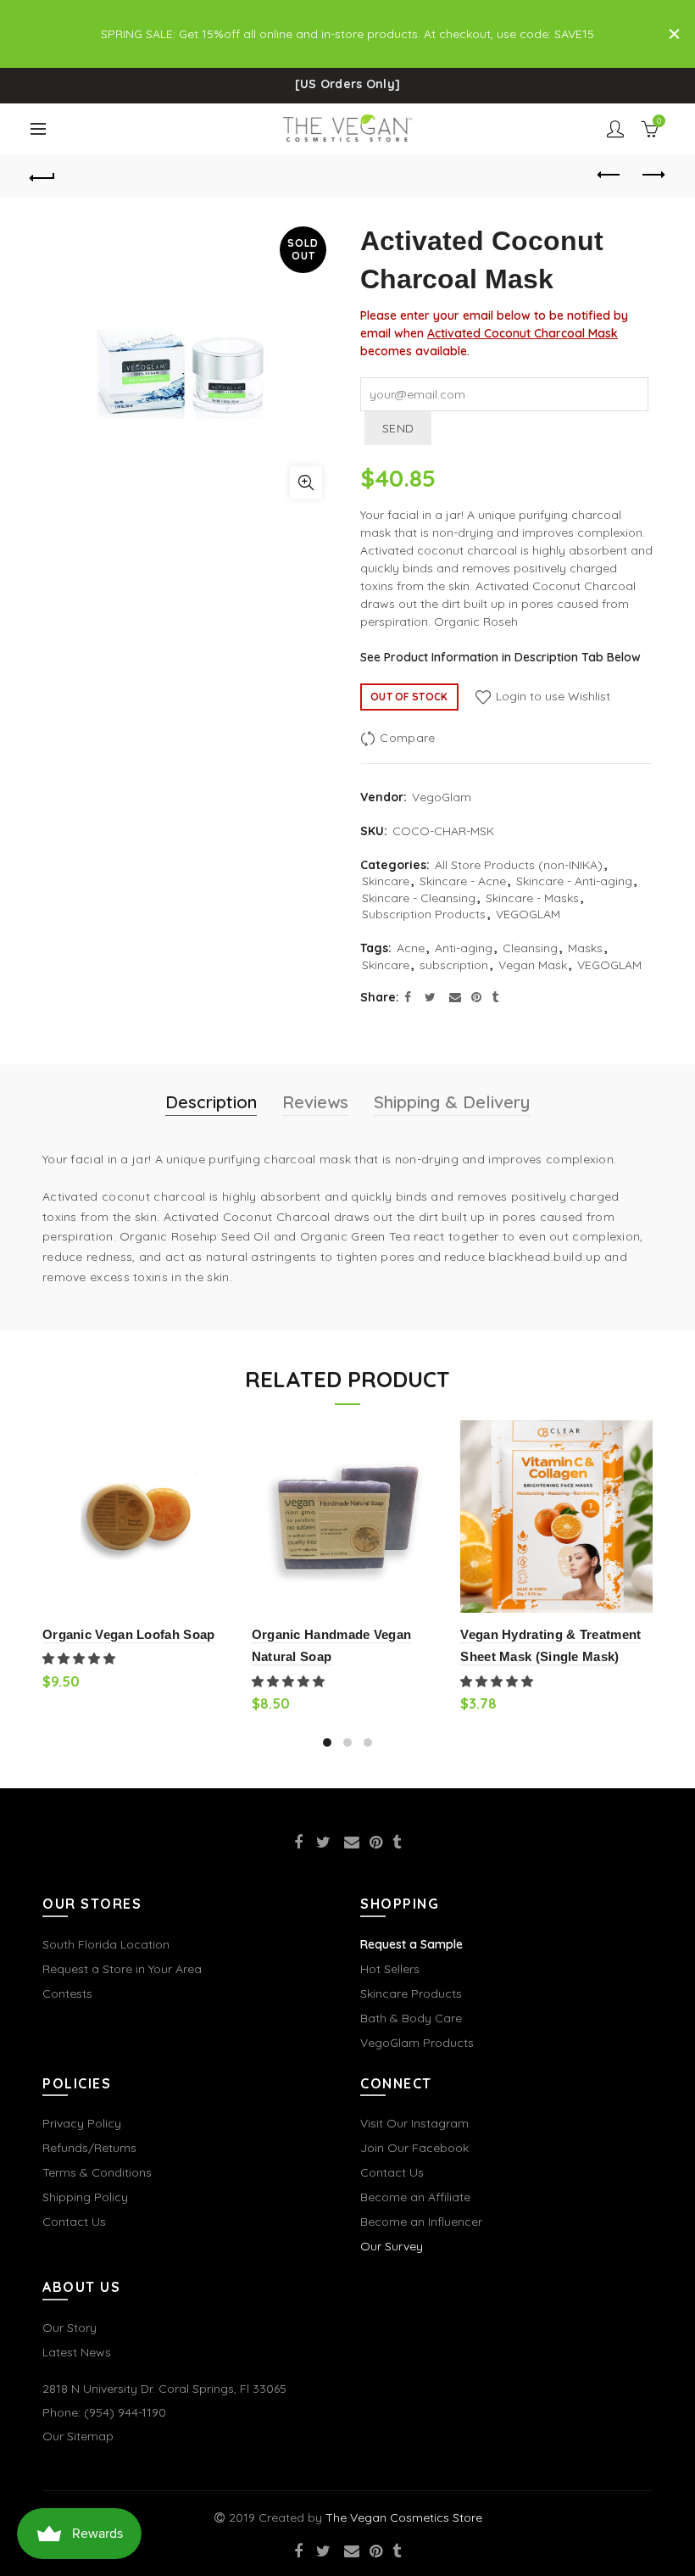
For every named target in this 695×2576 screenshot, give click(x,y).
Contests (67, 1993)
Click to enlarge (306, 482)
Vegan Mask (533, 965)
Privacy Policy (82, 2123)
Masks (585, 948)
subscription (454, 965)
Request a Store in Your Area (122, 1969)
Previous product (610, 176)
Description (211, 1102)
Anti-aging (464, 948)
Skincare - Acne (463, 881)
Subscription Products (424, 914)
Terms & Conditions (97, 2172)
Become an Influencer (421, 2222)
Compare (407, 738)
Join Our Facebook (414, 2148)
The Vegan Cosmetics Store (404, 2517)
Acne (411, 948)
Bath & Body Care (411, 2018)
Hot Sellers (390, 1969)
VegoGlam (442, 797)
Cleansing (530, 948)
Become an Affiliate (415, 2197)
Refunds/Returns (89, 2148)
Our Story (69, 2328)
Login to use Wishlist (551, 696)
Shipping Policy (85, 2197)
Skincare (386, 881)
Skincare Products (411, 1993)
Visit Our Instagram (414, 2123)
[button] (81, 1659)
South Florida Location (106, 1944)
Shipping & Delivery (452, 1102)
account (615, 129)
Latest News (77, 2352)
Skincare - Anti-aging (574, 881)
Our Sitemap (78, 2436)
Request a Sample (411, 1944)
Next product (653, 176)
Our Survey (392, 2246)
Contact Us (74, 2222)
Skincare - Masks (532, 898)
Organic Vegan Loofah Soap (129, 1634)
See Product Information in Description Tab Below (500, 657)
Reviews (315, 1102)
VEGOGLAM (528, 914)
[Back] (43, 176)
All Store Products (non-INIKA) (519, 865)
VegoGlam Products (417, 2043)
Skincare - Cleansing (419, 898)
